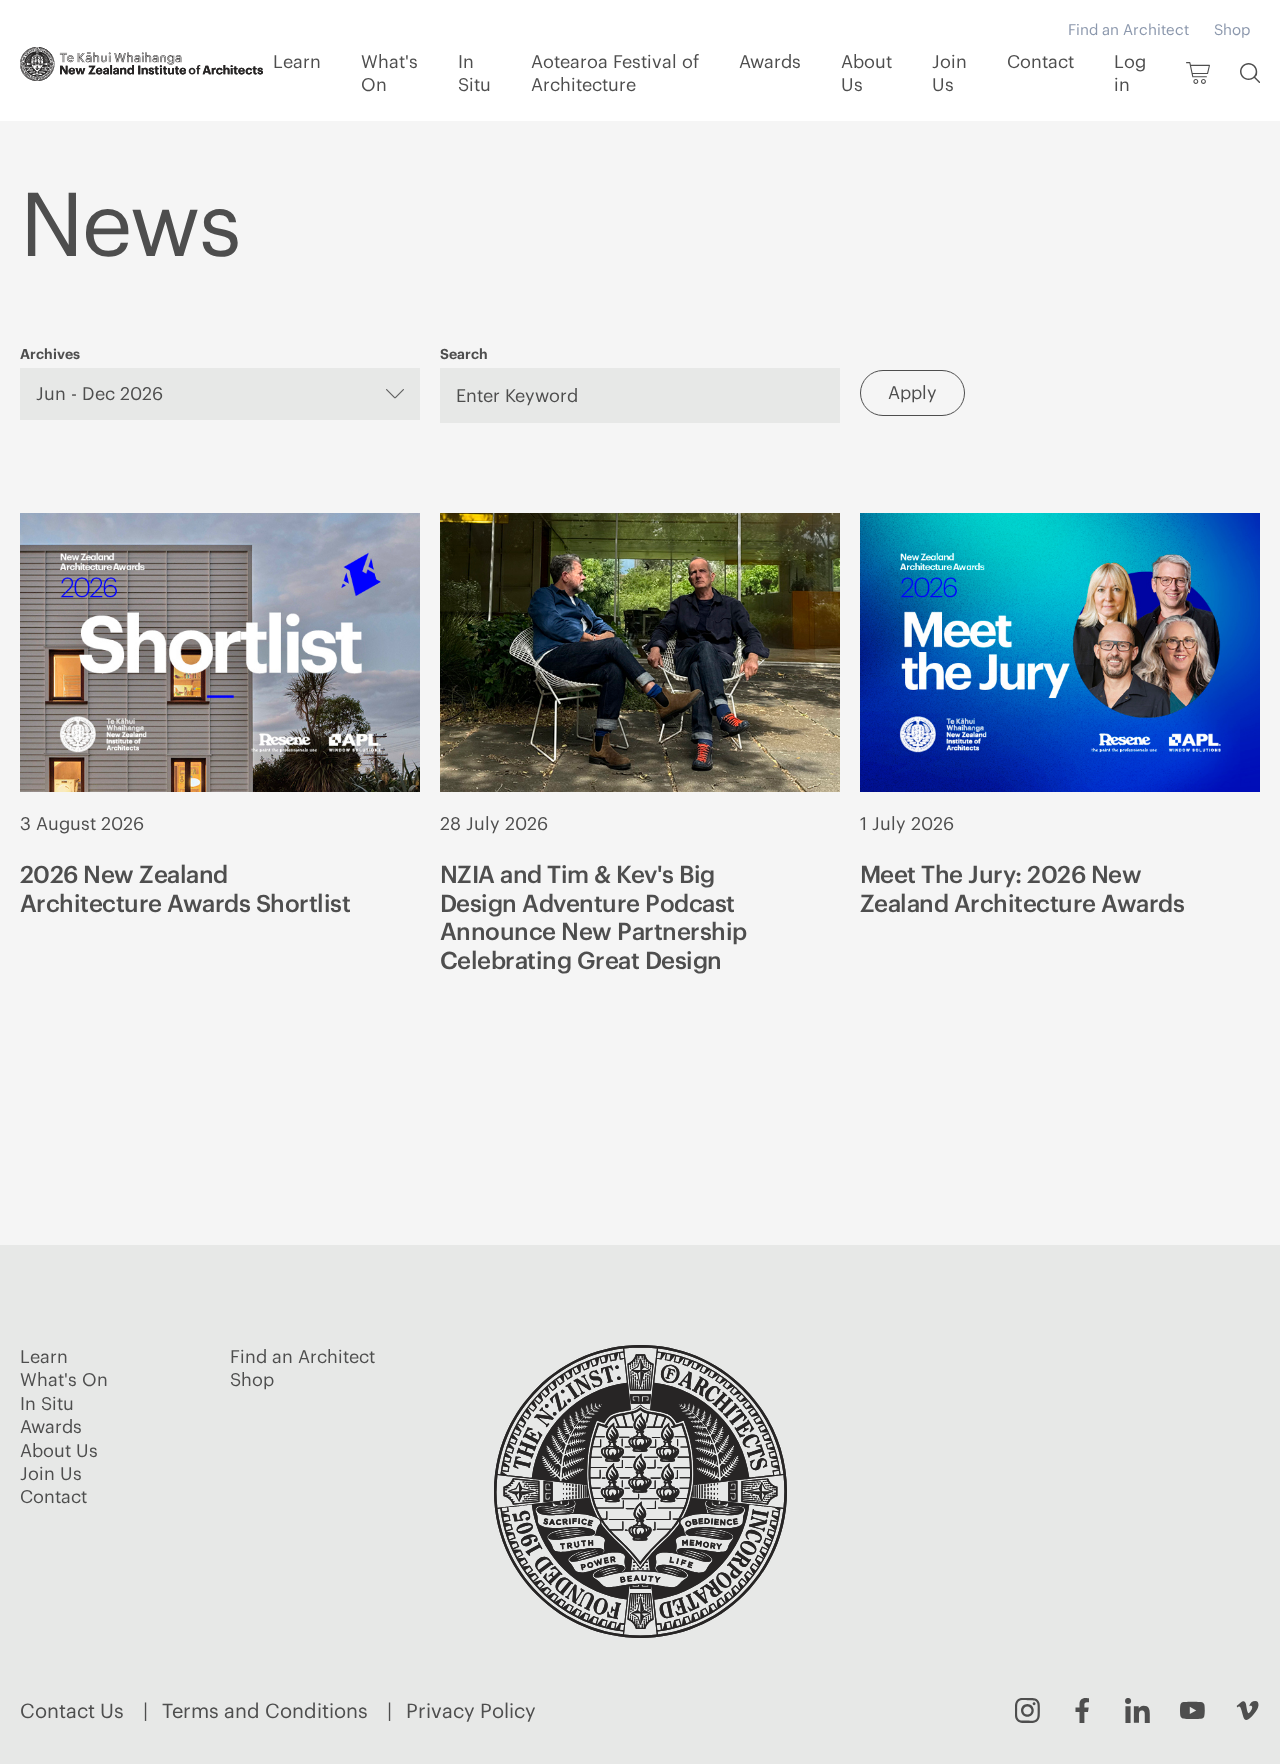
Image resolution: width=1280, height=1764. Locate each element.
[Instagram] (1027, 1710)
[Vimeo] (1247, 1710)
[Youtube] (1192, 1710)
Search (464, 354)
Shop (1232, 29)
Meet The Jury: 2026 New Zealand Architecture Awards (1022, 888)
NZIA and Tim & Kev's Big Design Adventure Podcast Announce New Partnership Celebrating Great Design (593, 917)
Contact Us (72, 1710)
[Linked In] (1137, 1710)
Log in (1130, 73)
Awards (770, 61)
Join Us (949, 73)
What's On (389, 73)
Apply (912, 392)
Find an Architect (1128, 29)
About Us (866, 73)
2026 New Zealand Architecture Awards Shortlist (185, 888)
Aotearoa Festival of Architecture (615, 73)
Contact (1040, 61)
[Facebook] (1082, 1710)
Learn (297, 61)
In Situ (474, 73)
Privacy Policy (471, 1710)
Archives (50, 354)
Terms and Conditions (265, 1710)
